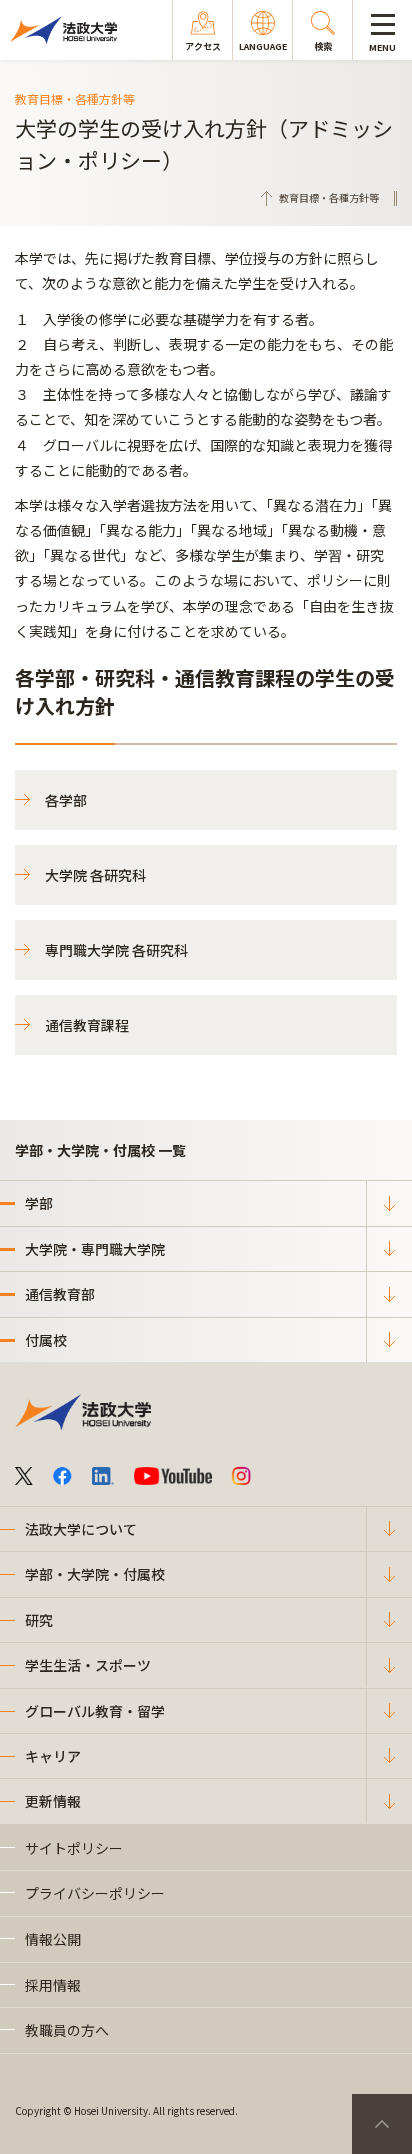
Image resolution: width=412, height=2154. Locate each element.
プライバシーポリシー (95, 1893)
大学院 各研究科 (95, 875)
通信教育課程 (87, 1025)
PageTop (382, 2124)
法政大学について (81, 1529)
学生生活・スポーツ (88, 1665)
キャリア (53, 1756)
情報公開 (53, 1939)
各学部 (66, 800)
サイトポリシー (74, 1848)
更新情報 (53, 1801)
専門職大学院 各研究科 (116, 950)
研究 (39, 1620)
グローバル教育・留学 (95, 1711)
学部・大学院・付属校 (95, 1574)
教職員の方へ (67, 2030)
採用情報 (53, 1985)
